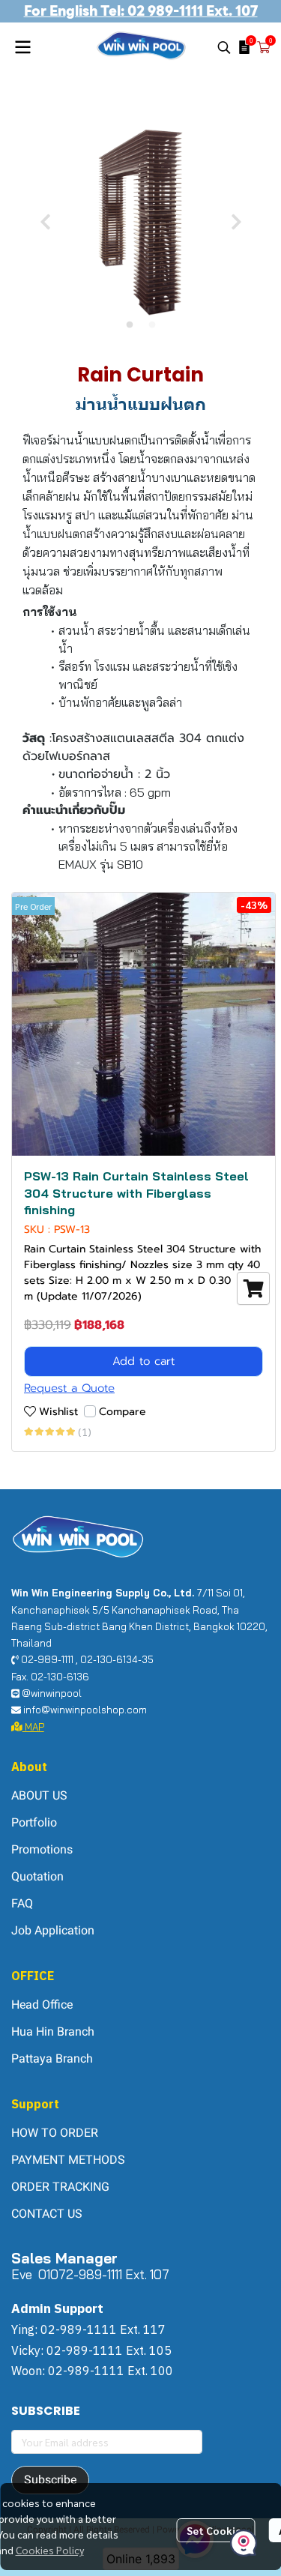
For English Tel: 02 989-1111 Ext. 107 (141, 11)
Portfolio (34, 1822)
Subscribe (50, 2480)
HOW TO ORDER (55, 2133)
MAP (33, 1727)
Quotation (37, 1876)
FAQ (22, 1903)
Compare (123, 1412)
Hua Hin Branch (53, 2031)
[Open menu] (22, 47)
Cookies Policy (50, 2550)
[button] (224, 47)
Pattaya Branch (52, 2058)
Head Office (42, 2005)
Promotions (42, 1849)
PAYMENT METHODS (68, 2160)
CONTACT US (47, 2214)
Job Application (53, 1930)
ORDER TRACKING (60, 2187)
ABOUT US (39, 1795)
